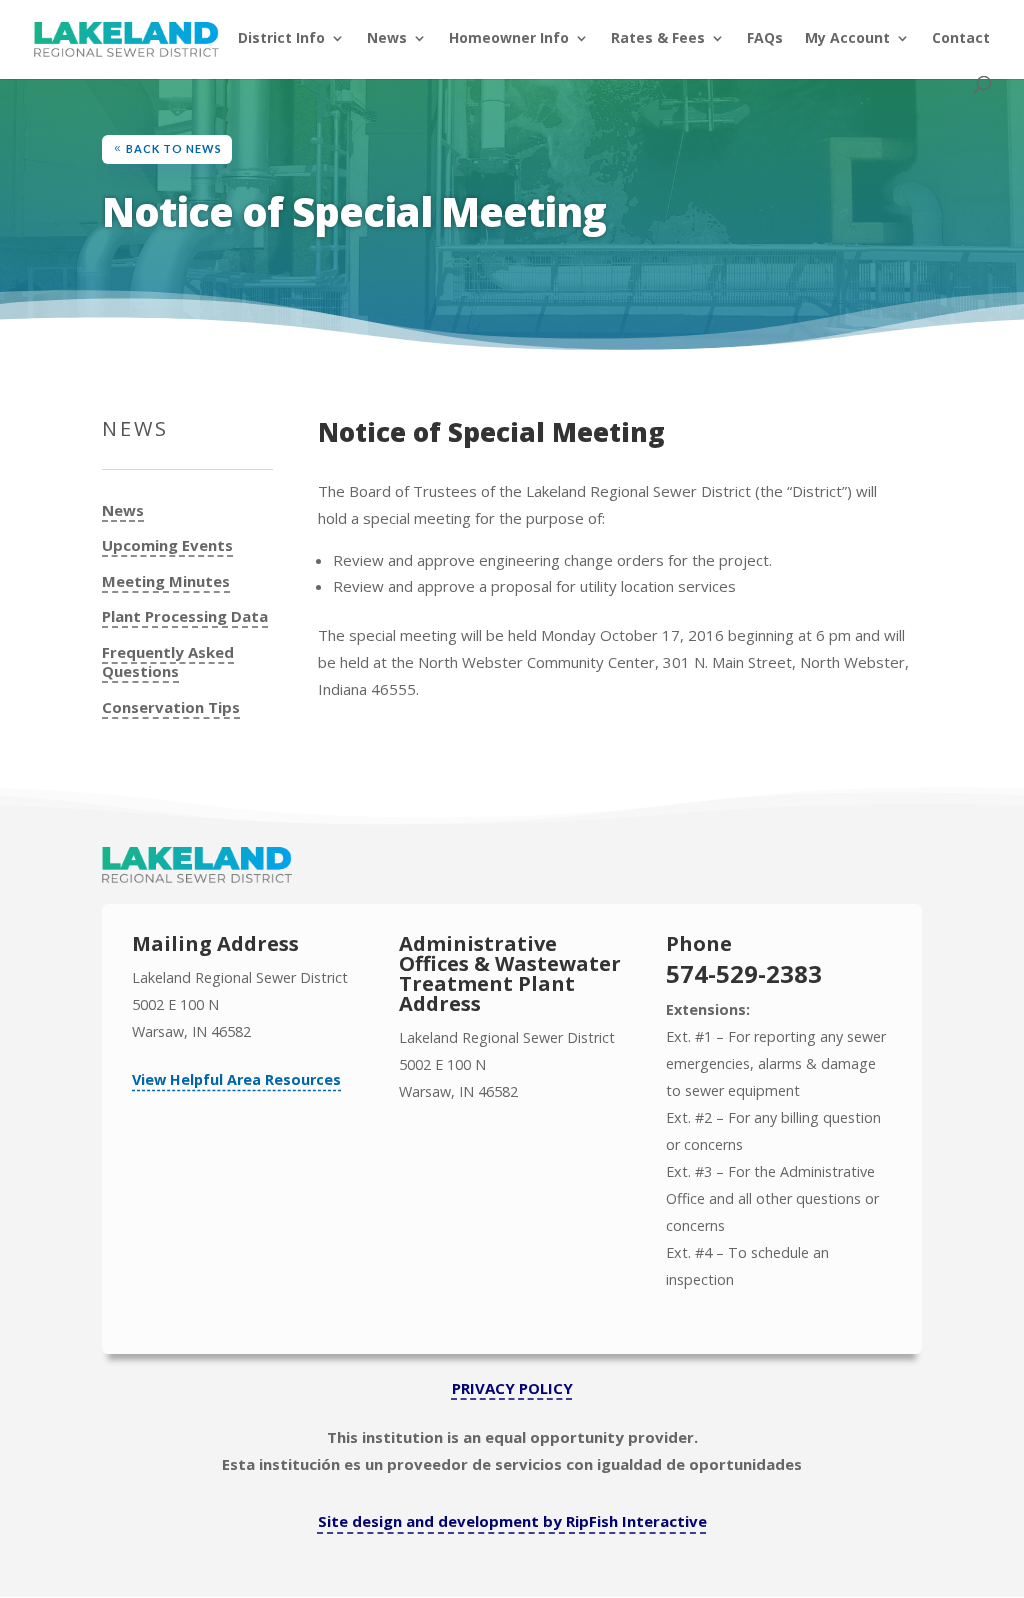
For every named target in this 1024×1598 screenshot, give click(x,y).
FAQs (765, 39)
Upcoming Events (167, 545)
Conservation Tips (171, 707)
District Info (281, 39)
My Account (847, 39)
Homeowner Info (509, 39)
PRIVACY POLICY (512, 1388)
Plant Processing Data (185, 616)
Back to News (174, 148)
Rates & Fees (658, 39)
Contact (961, 39)
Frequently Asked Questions (168, 662)
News (387, 39)
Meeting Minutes (166, 581)
